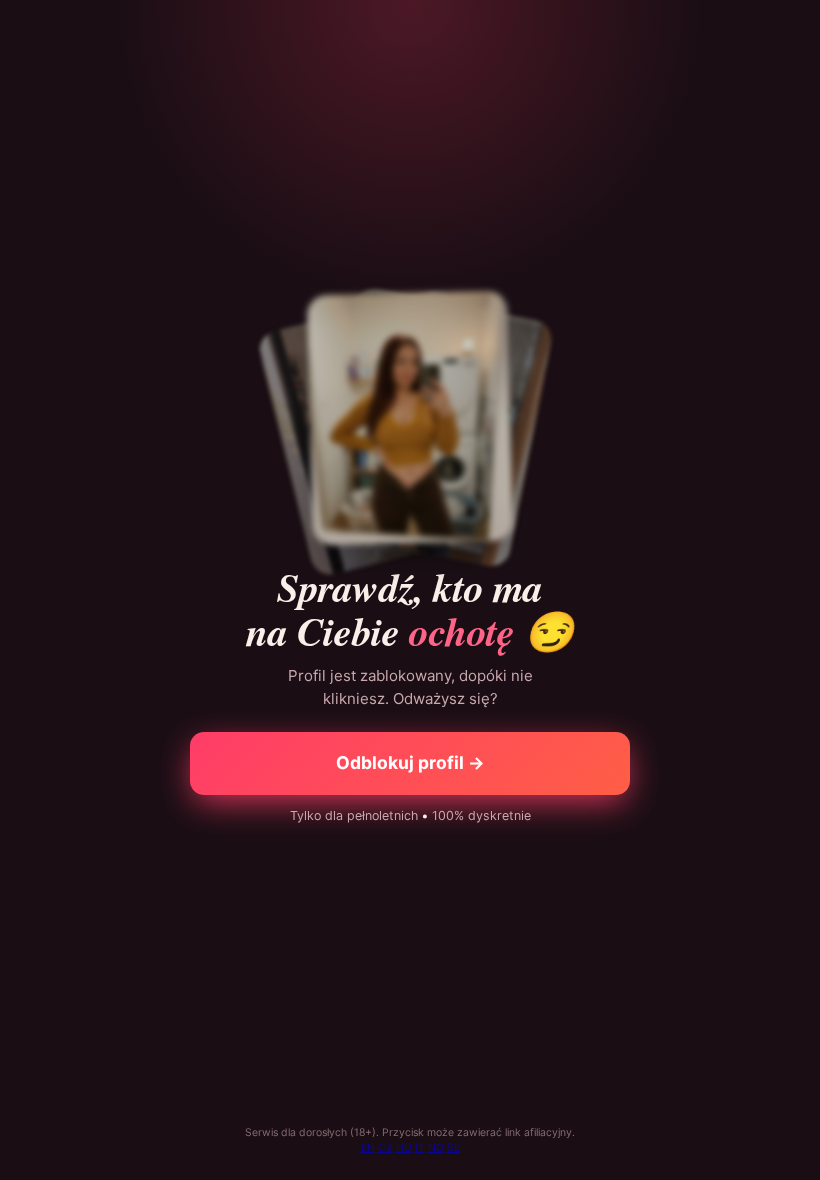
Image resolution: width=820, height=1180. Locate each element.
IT (420, 1147)
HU (404, 1147)
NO (436, 1147)
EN (368, 1147)
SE (453, 1147)
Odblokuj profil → (410, 762)
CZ (385, 1147)
